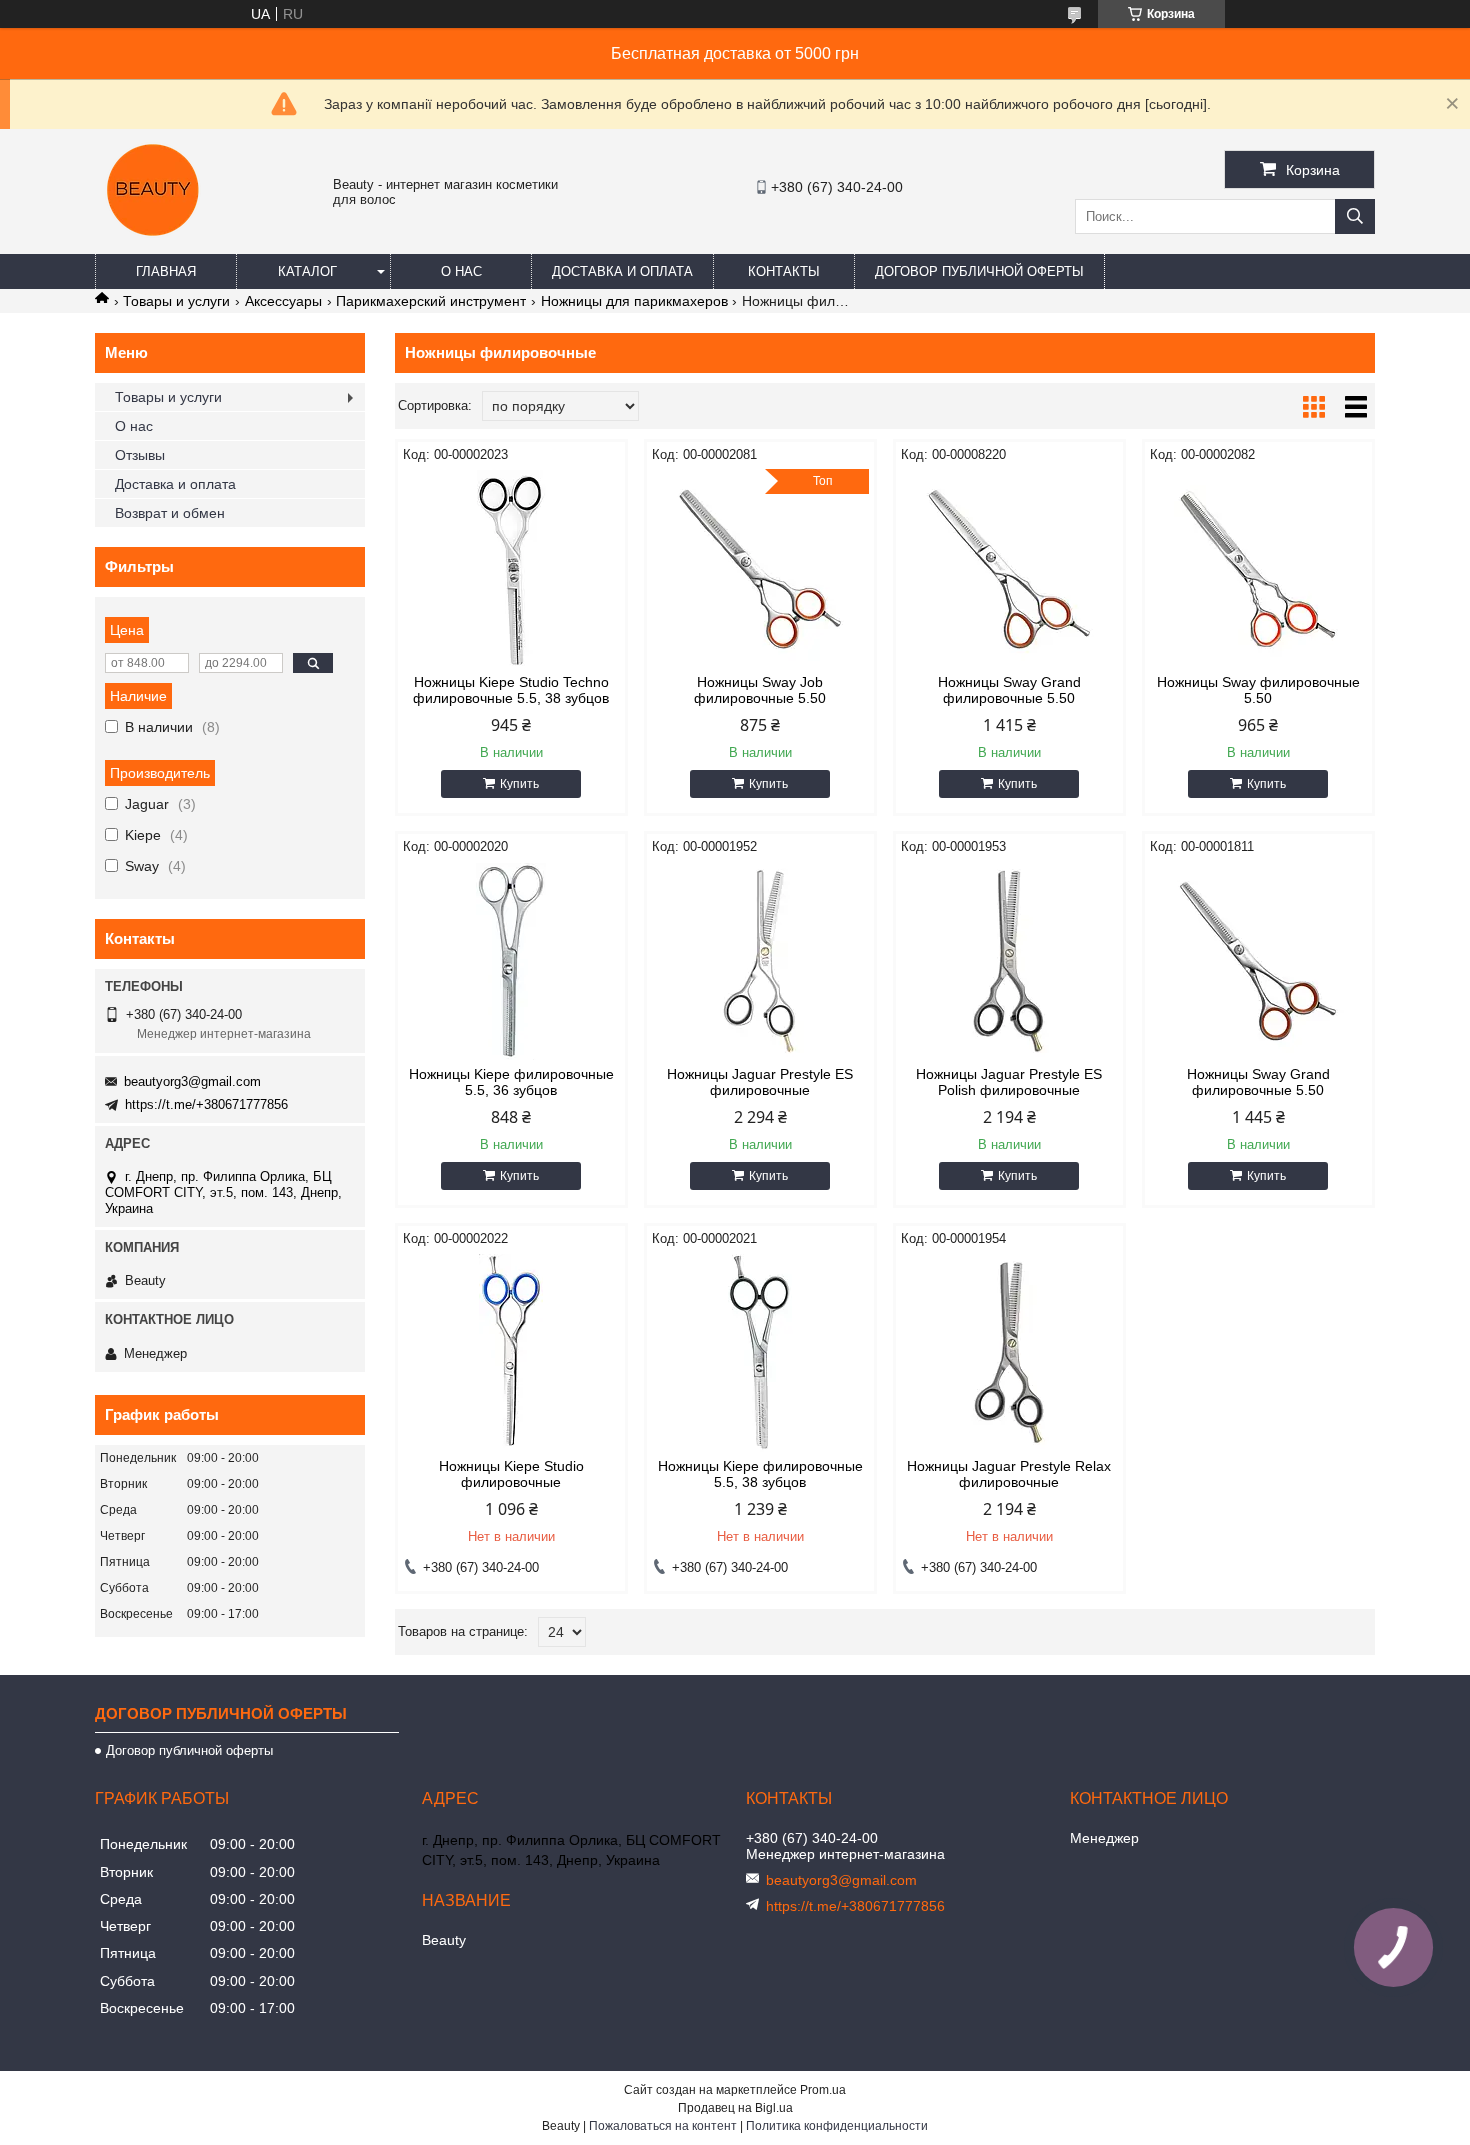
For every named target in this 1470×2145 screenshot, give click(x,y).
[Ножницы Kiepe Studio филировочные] (511, 1353)
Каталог (307, 271)
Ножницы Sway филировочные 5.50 (1258, 690)
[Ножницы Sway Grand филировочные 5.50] (1009, 569)
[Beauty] (155, 245)
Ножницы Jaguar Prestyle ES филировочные (760, 1082)
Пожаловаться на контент (663, 2126)
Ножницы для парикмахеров (634, 301)
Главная (166, 271)
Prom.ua (823, 2090)
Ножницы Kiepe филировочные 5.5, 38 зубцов (760, 1474)
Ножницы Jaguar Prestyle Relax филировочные (1009, 1474)
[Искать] (1355, 216)
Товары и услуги (176, 301)
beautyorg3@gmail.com (192, 1081)
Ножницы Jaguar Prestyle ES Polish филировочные (1009, 1082)
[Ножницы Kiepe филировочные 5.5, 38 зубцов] (760, 1353)
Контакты (784, 271)
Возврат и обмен (170, 513)
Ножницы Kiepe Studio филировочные (511, 1474)
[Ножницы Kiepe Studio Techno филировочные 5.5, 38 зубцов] (511, 569)
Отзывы (140, 455)
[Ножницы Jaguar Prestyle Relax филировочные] (1009, 1353)
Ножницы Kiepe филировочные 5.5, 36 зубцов (511, 1082)
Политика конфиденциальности (837, 2126)
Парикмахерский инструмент (431, 301)
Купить (519, 784)
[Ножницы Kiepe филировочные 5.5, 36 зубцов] (511, 961)
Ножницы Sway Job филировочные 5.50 (760, 690)
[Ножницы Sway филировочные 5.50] (1258, 569)
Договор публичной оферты (979, 271)
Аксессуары (283, 301)
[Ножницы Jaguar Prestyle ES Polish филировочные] (1009, 961)
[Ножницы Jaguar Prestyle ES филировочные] (760, 961)
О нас (461, 271)
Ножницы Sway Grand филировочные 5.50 (1009, 690)
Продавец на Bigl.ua (735, 2108)
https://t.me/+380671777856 (206, 1104)
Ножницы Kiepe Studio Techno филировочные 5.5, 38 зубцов (511, 690)
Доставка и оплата (622, 271)
